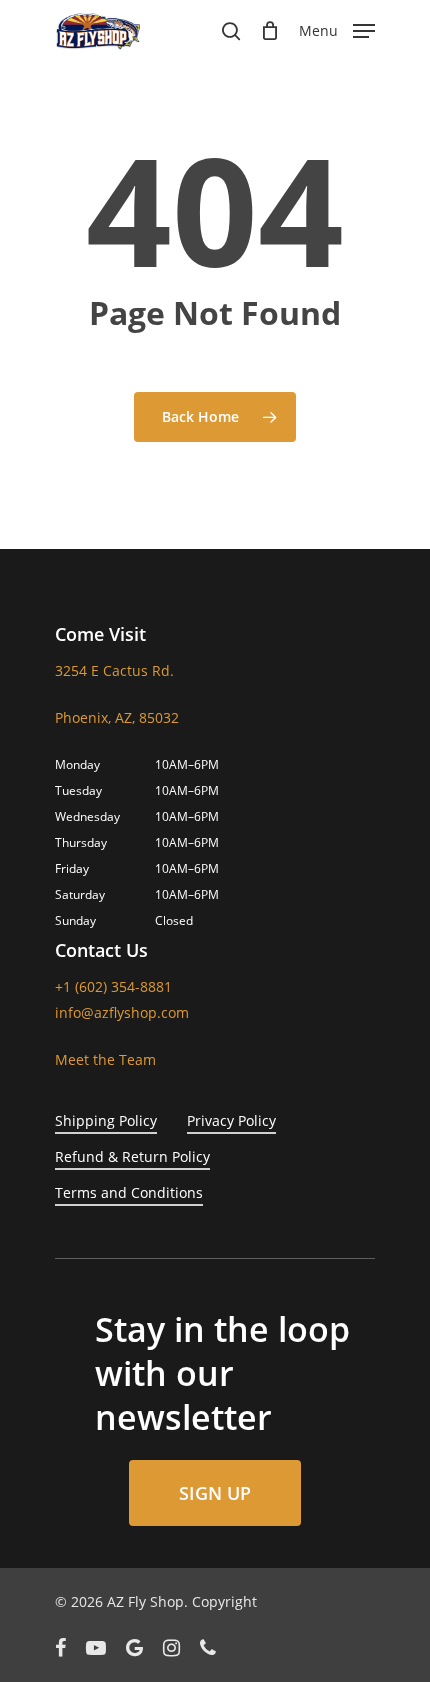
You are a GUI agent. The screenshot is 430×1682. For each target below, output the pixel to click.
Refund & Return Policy (132, 1156)
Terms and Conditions (129, 1192)
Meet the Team (105, 1059)
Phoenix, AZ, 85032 (117, 717)
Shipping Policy (106, 1120)
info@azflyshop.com (122, 1012)
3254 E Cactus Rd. (114, 670)
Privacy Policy (231, 1120)
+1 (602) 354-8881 (113, 986)
